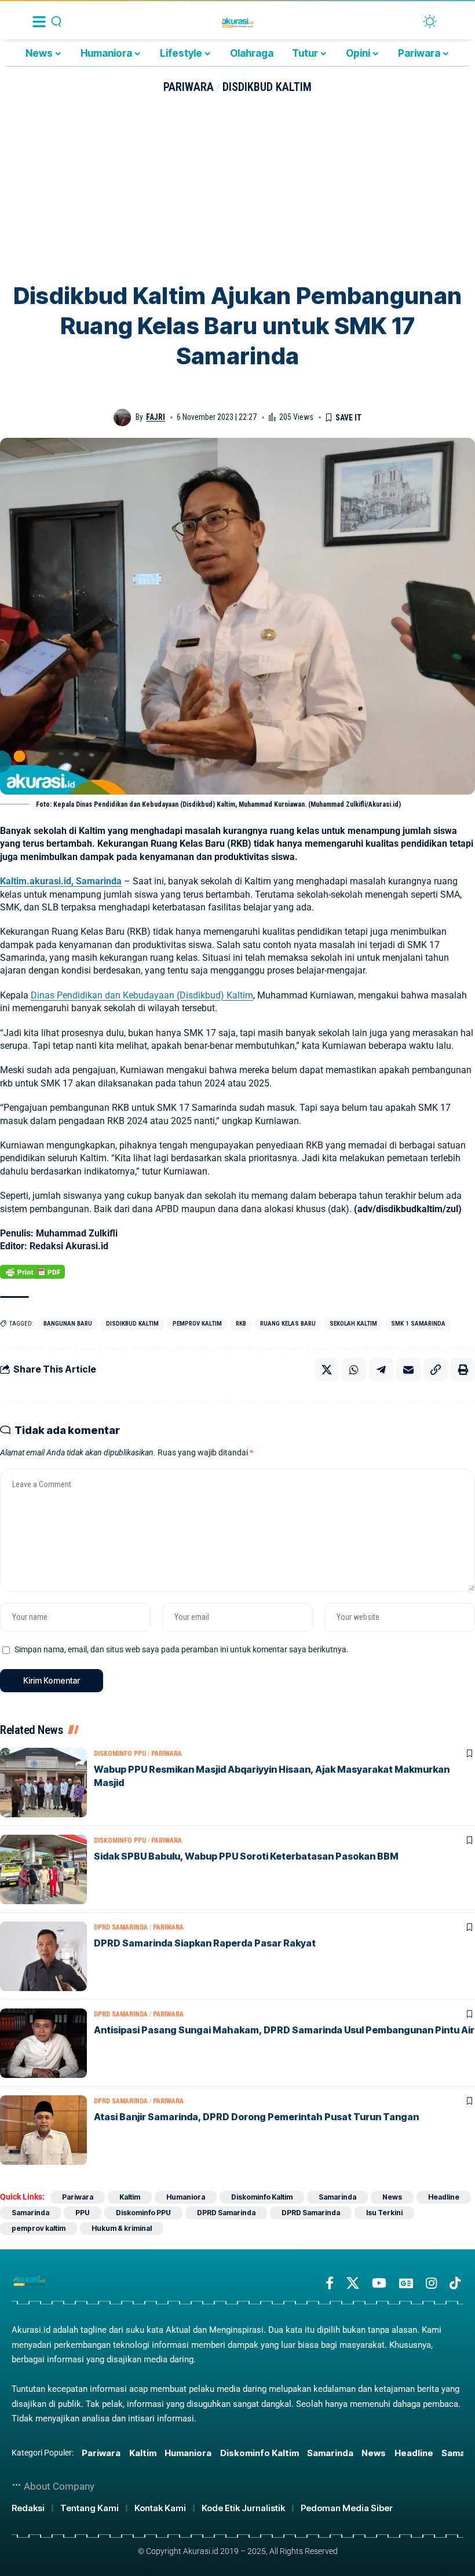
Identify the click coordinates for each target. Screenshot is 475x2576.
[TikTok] (455, 2283)
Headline (444, 2197)
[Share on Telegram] (381, 1370)
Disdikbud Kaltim (267, 87)
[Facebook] (330, 2283)
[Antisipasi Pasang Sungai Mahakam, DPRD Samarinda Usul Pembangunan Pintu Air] (43, 2043)
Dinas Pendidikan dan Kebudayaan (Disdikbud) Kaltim (142, 995)
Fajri (156, 417)
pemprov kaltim (197, 1324)
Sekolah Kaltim (353, 1324)
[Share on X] (327, 1370)
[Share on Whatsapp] (354, 1370)
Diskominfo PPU (120, 1754)
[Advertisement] (237, 194)
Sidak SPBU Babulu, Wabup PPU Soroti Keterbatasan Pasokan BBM (246, 1856)
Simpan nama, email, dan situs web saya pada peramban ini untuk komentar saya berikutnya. (182, 1650)
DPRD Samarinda (121, 1927)
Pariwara (189, 87)
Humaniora (186, 2197)
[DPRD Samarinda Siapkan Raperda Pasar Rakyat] (43, 1956)
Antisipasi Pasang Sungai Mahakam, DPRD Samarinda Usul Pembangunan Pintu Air (284, 2030)
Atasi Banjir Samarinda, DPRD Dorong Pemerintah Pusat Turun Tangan (256, 2117)
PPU (83, 2213)
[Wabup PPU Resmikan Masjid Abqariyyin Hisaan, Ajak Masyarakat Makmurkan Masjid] (43, 1783)
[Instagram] (431, 2283)
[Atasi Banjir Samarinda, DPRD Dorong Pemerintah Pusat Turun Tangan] (43, 2130)
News (392, 2197)
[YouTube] (379, 2283)
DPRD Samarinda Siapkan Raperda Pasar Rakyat (205, 1943)
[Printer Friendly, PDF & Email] (32, 1272)
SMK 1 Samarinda (418, 1324)
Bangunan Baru (68, 1324)
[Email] (408, 1370)
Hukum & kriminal (122, 2228)
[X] (353, 2283)
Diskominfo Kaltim (262, 2197)
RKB (241, 1324)
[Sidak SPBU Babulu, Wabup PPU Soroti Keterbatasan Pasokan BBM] (43, 1869)
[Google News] (406, 2283)
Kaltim (130, 2197)
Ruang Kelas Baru (288, 1324)
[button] (436, 1370)
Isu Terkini (384, 2213)
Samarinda (337, 2197)
